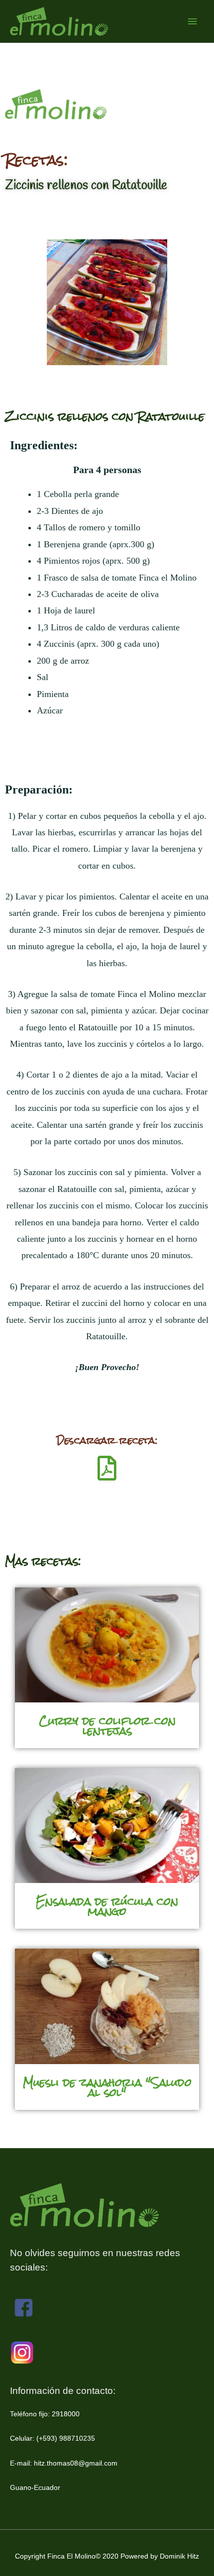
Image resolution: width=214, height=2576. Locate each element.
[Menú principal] (193, 22)
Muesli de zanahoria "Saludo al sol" (107, 2087)
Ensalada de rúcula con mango (107, 1906)
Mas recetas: (43, 1561)
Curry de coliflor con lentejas (107, 1726)
